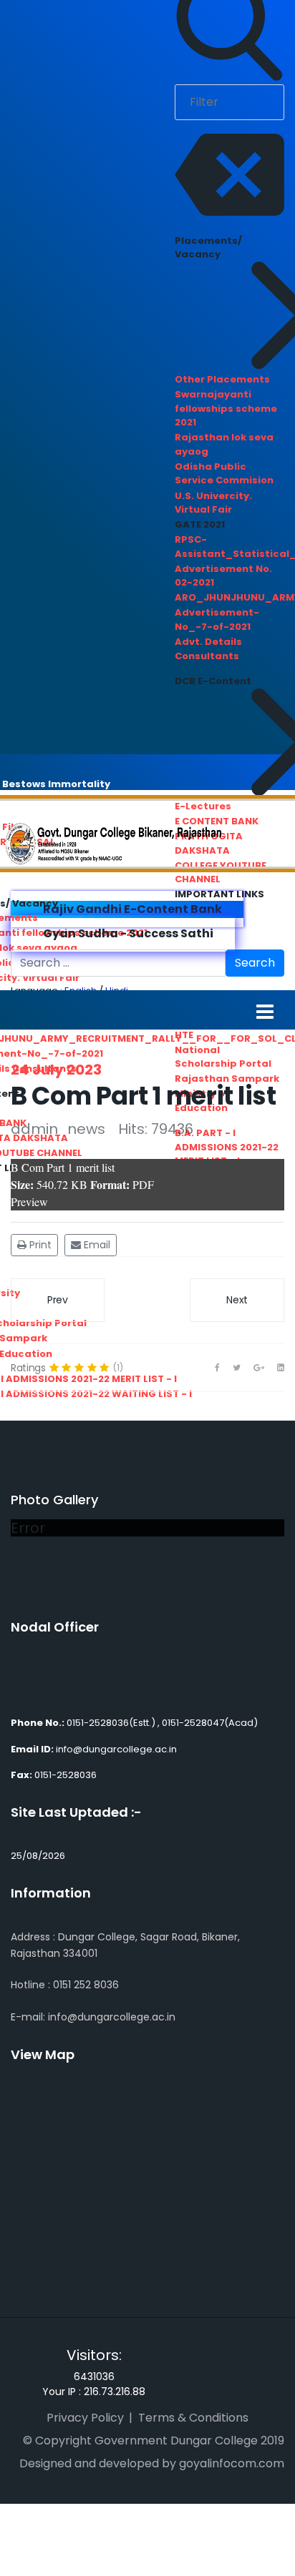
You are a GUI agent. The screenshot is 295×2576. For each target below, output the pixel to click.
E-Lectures (203, 806)
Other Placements (222, 379)
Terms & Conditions (193, 2418)
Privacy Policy (85, 2418)
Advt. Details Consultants (208, 649)
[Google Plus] (259, 1368)
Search (255, 963)
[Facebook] (217, 1368)
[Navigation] (265, 1011)
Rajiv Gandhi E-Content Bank (131, 909)
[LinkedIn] (281, 1368)
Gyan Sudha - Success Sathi (127, 933)
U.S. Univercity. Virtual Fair (213, 503)
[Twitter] (237, 1368)
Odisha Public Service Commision (224, 474)
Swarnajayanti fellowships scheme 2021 (226, 408)
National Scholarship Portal (223, 1057)
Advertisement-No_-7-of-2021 (217, 620)
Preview (29, 1201)
